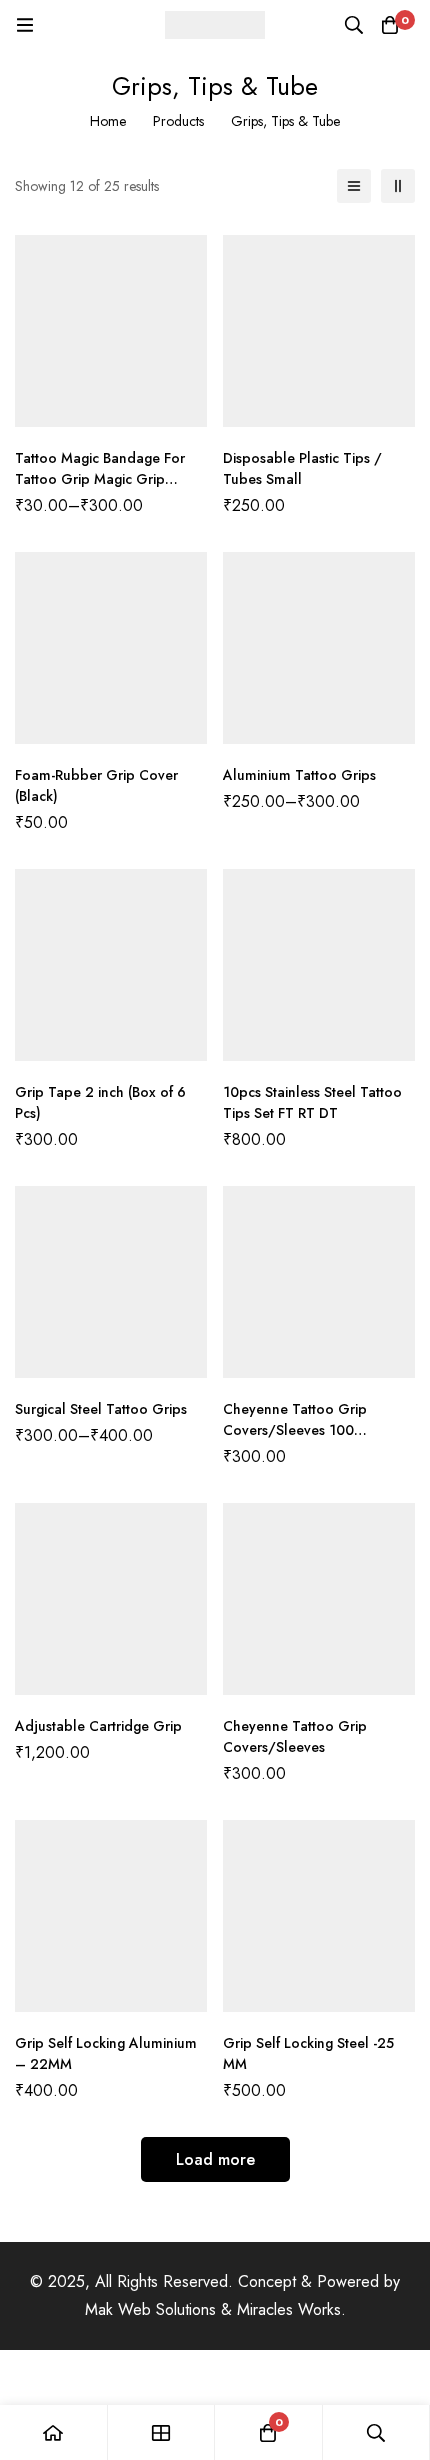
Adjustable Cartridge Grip (98, 1726)
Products (178, 121)
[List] (354, 186)
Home (108, 121)
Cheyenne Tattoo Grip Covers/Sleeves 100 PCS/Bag (295, 1430)
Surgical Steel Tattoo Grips (101, 1409)
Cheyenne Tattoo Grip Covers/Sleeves (295, 1736)
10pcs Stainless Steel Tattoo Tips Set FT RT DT (312, 1102)
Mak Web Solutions (150, 2309)
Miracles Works (289, 2309)
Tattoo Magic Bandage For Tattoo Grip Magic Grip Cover (100, 479)
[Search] (354, 25)
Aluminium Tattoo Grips (299, 775)
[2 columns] (398, 186)
